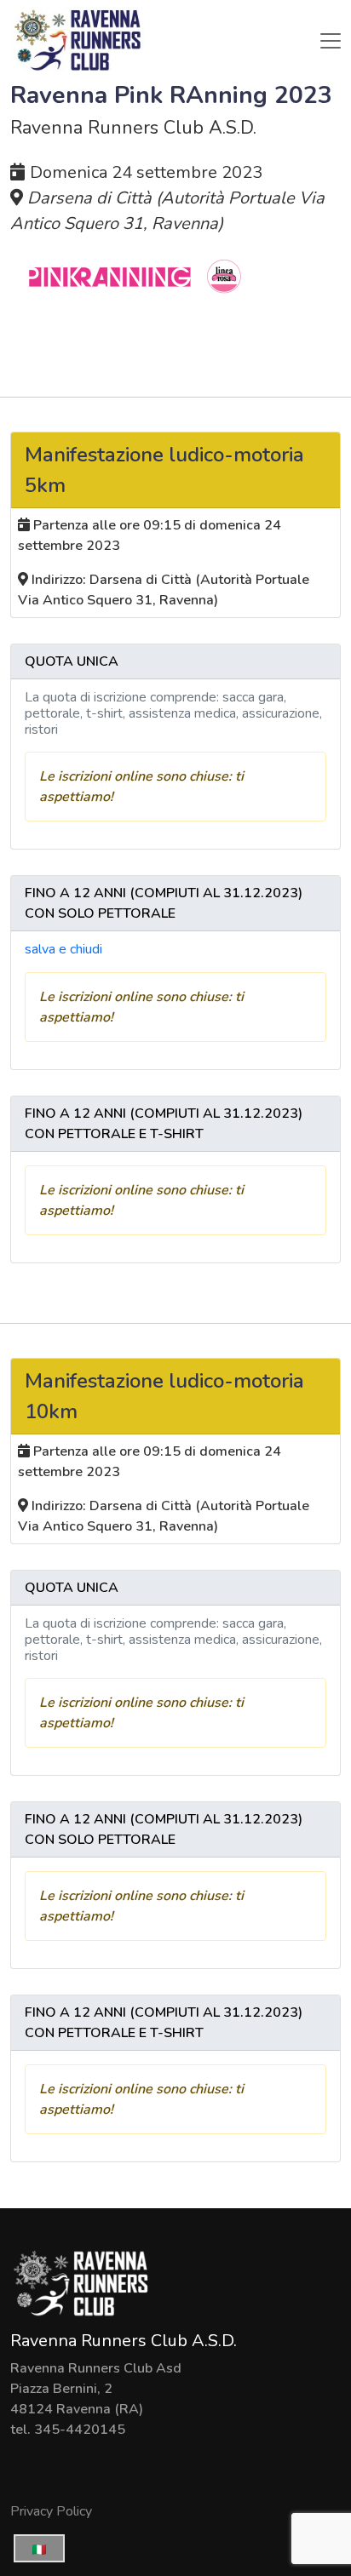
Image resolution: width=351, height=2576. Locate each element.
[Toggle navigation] (331, 41)
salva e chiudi (63, 949)
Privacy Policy (51, 2511)
